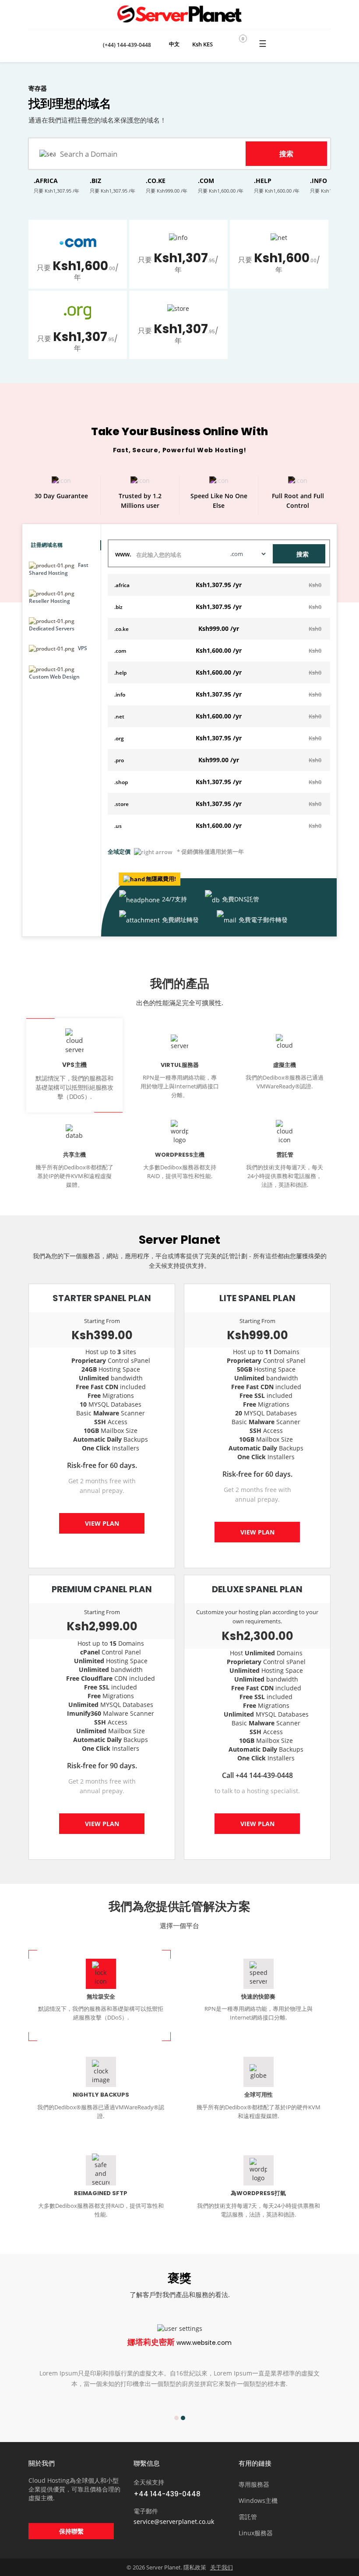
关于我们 (222, 2567)
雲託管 (248, 2517)
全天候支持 (149, 2482)
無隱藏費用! (161, 879)
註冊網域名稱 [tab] (47, 545)
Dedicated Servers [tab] (52, 628)
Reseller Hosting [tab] (49, 601)
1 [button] (176, 2418)
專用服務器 (254, 2484)
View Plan (102, 1523)
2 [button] (183, 2418)
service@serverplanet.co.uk (174, 2521)
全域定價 (119, 852)
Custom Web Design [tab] (54, 677)
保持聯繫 (71, 2531)
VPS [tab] (82, 648)
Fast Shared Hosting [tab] (59, 569)
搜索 (303, 554)
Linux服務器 (256, 2533)
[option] (179, 2364)
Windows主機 (258, 2500)
